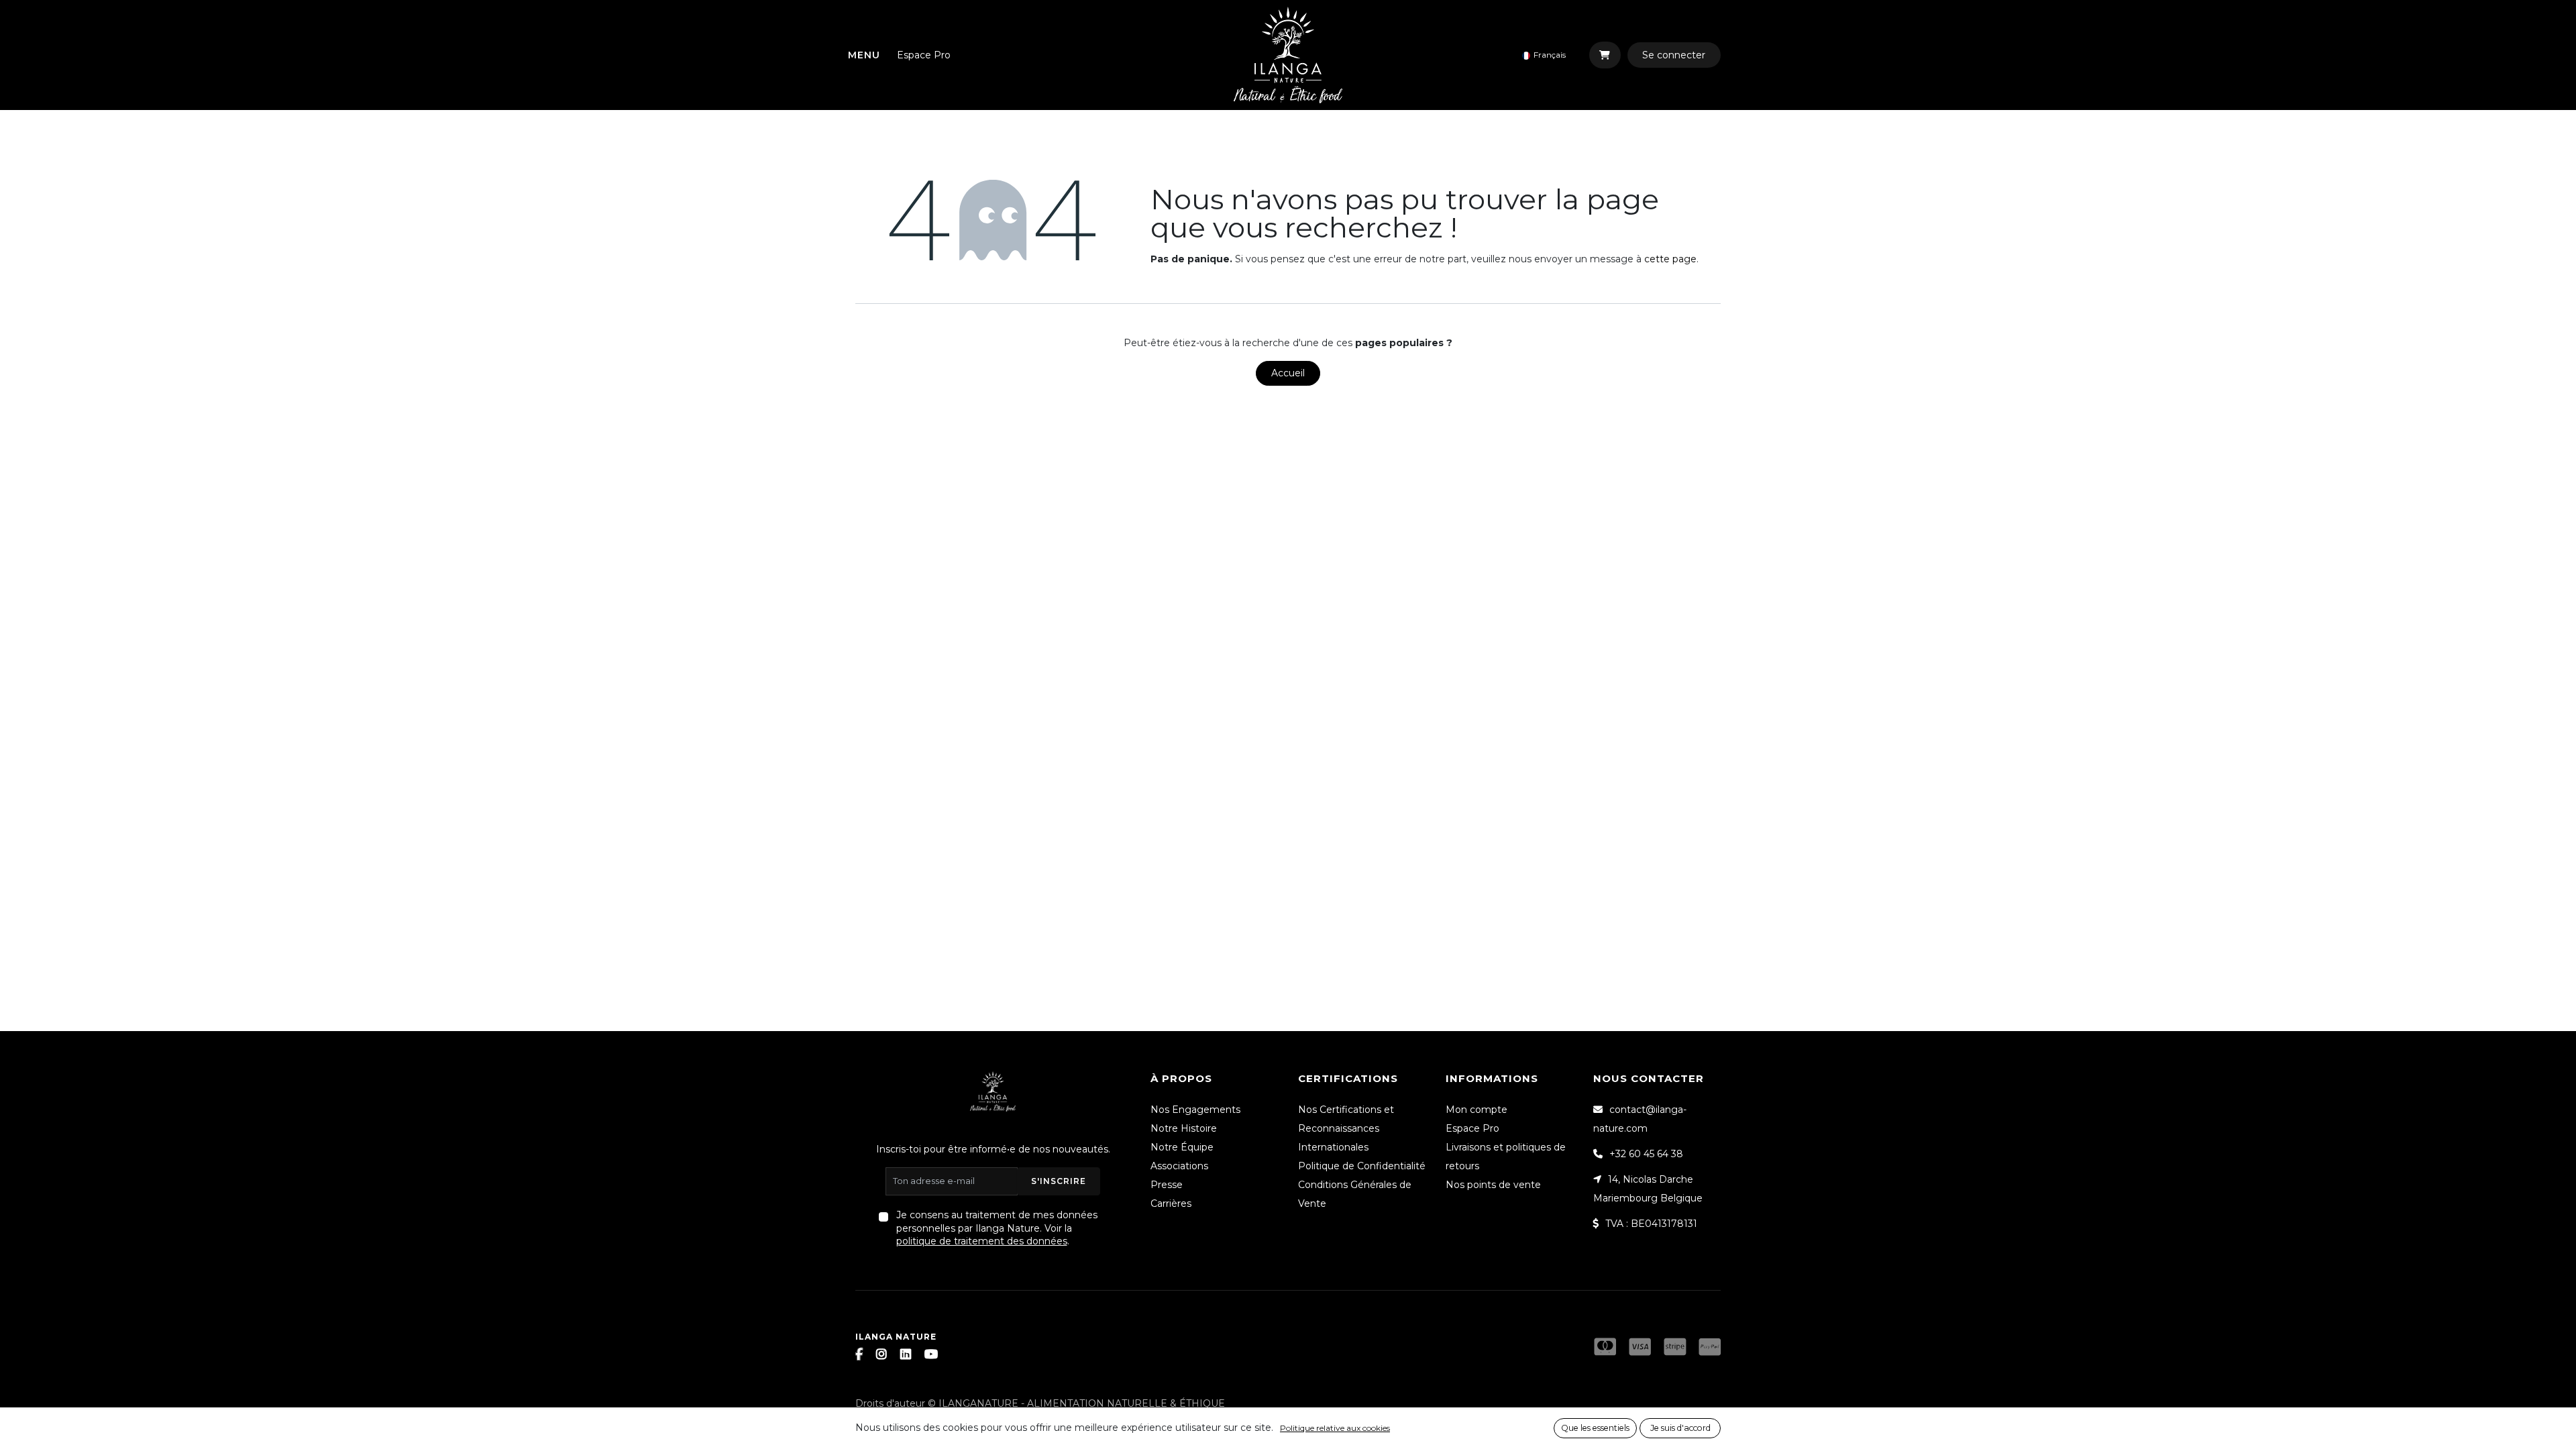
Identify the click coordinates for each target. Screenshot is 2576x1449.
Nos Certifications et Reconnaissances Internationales (1346, 1128)
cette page (1670, 259)
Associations (1179, 1166)
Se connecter (1674, 55)
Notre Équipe (1182, 1147)
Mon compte (1477, 1110)
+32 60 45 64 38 (1646, 1154)
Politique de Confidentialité (1362, 1166)
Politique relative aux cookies (1335, 1428)
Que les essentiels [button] (1595, 1428)
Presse (1167, 1185)
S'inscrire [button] (1059, 1181)
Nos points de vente (1493, 1185)
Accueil (1288, 373)
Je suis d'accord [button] (1680, 1428)
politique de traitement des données (982, 1241)
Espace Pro (924, 55)
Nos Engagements (1195, 1110)
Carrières (1171, 1203)
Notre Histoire (1184, 1128)
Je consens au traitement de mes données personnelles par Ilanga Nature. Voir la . (997, 1228)
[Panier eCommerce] (1605, 55)
